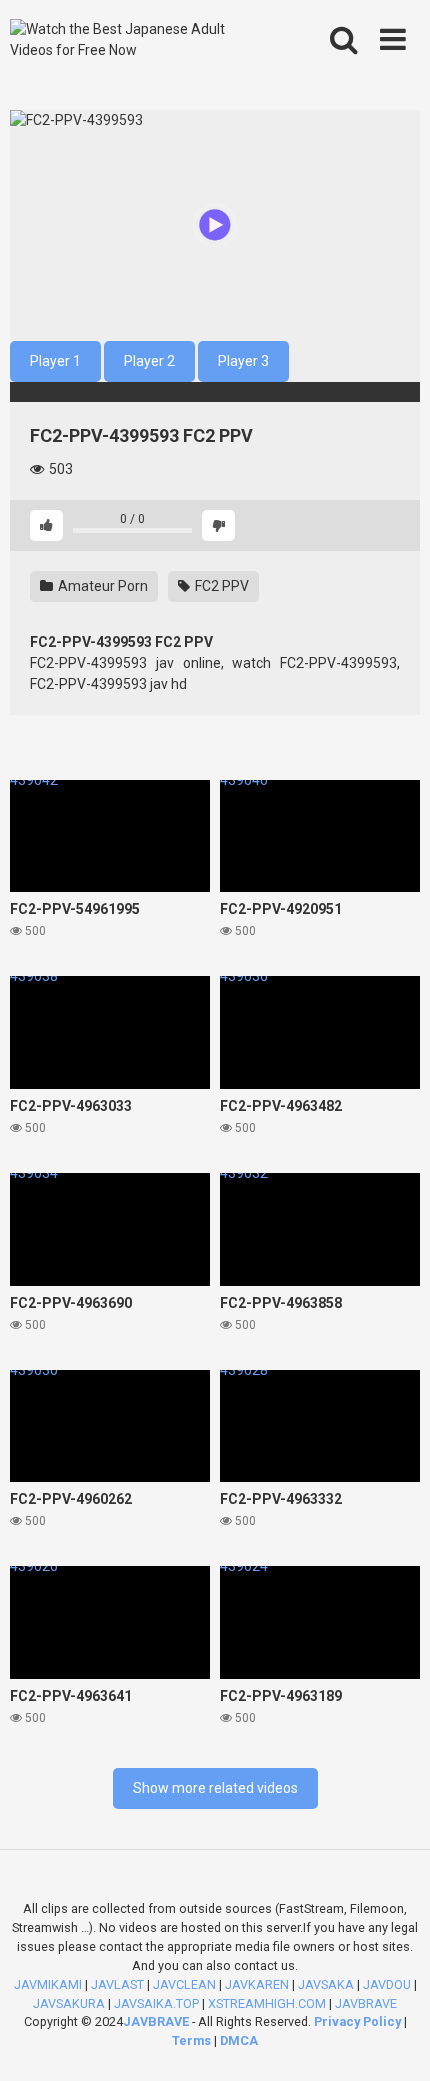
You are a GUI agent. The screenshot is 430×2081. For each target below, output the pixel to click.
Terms (193, 2040)
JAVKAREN (257, 1984)
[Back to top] (393, 2040)
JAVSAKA (326, 1984)
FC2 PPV (220, 586)
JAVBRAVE (366, 2003)
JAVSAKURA (69, 2003)
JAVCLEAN (184, 1984)
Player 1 (55, 361)
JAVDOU (387, 1984)
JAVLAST (117, 1984)
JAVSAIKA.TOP (156, 2003)
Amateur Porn (101, 586)
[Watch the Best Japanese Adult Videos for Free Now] (133, 40)
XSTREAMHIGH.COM (267, 2003)
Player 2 (149, 361)
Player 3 (243, 361)
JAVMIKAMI (48, 1984)
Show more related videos (215, 1788)
